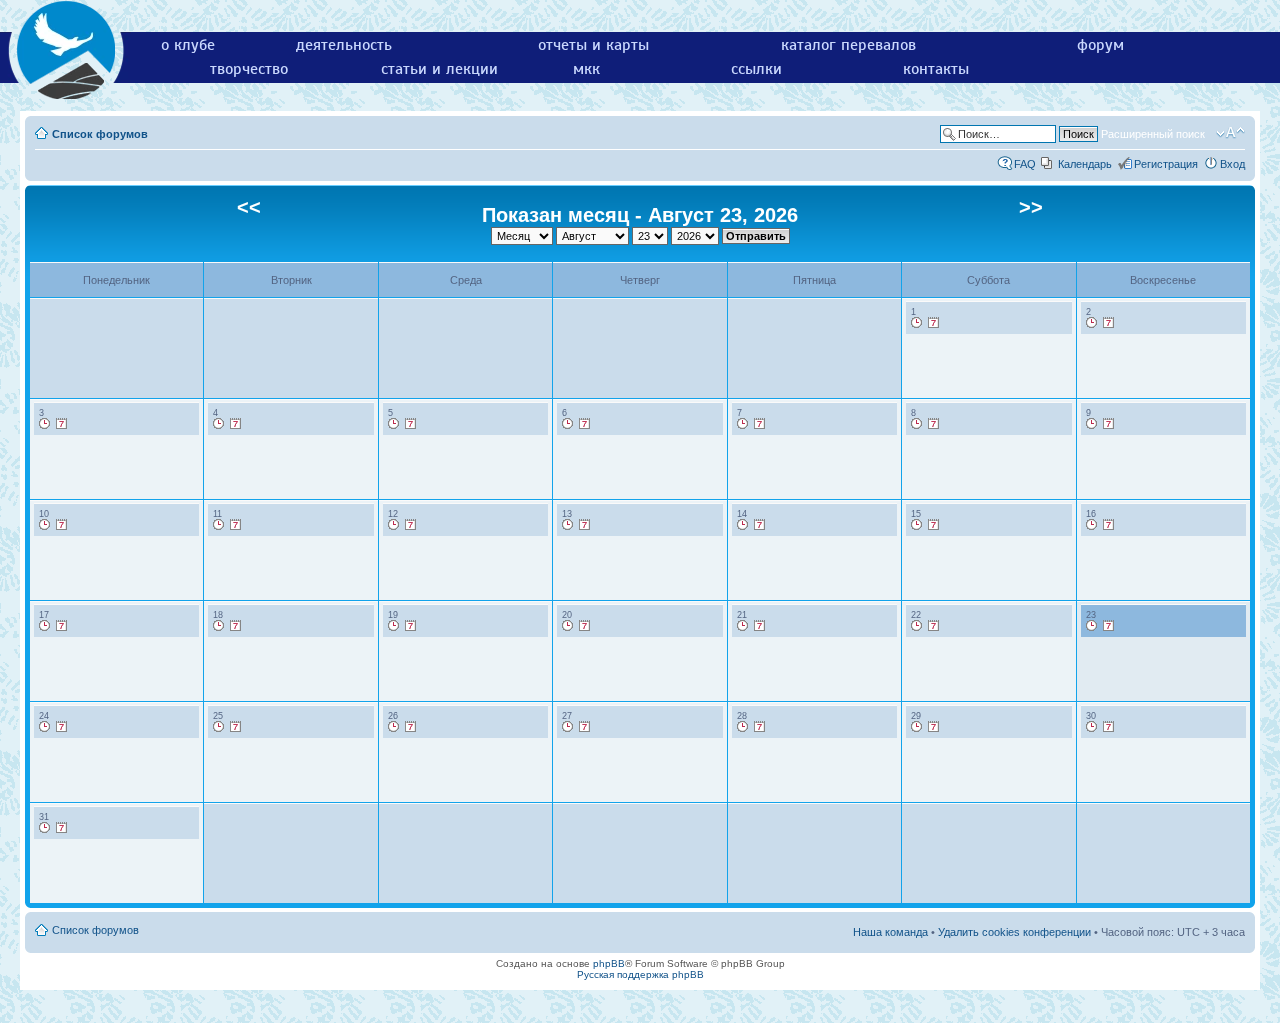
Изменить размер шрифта (1230, 133)
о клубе (188, 45)
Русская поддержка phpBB (640, 974)
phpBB (609, 963)
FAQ (1025, 164)
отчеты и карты (593, 45)
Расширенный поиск (1153, 134)
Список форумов (100, 134)
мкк (586, 69)
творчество (249, 69)
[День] (917, 323)
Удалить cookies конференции (1014, 932)
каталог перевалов (848, 45)
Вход (1232, 164)
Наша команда (890, 932)
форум (1100, 45)
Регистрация (1166, 164)
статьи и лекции (439, 69)
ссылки (756, 69)
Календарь (1085, 164)
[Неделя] (934, 323)
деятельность (344, 45)
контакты (936, 69)
